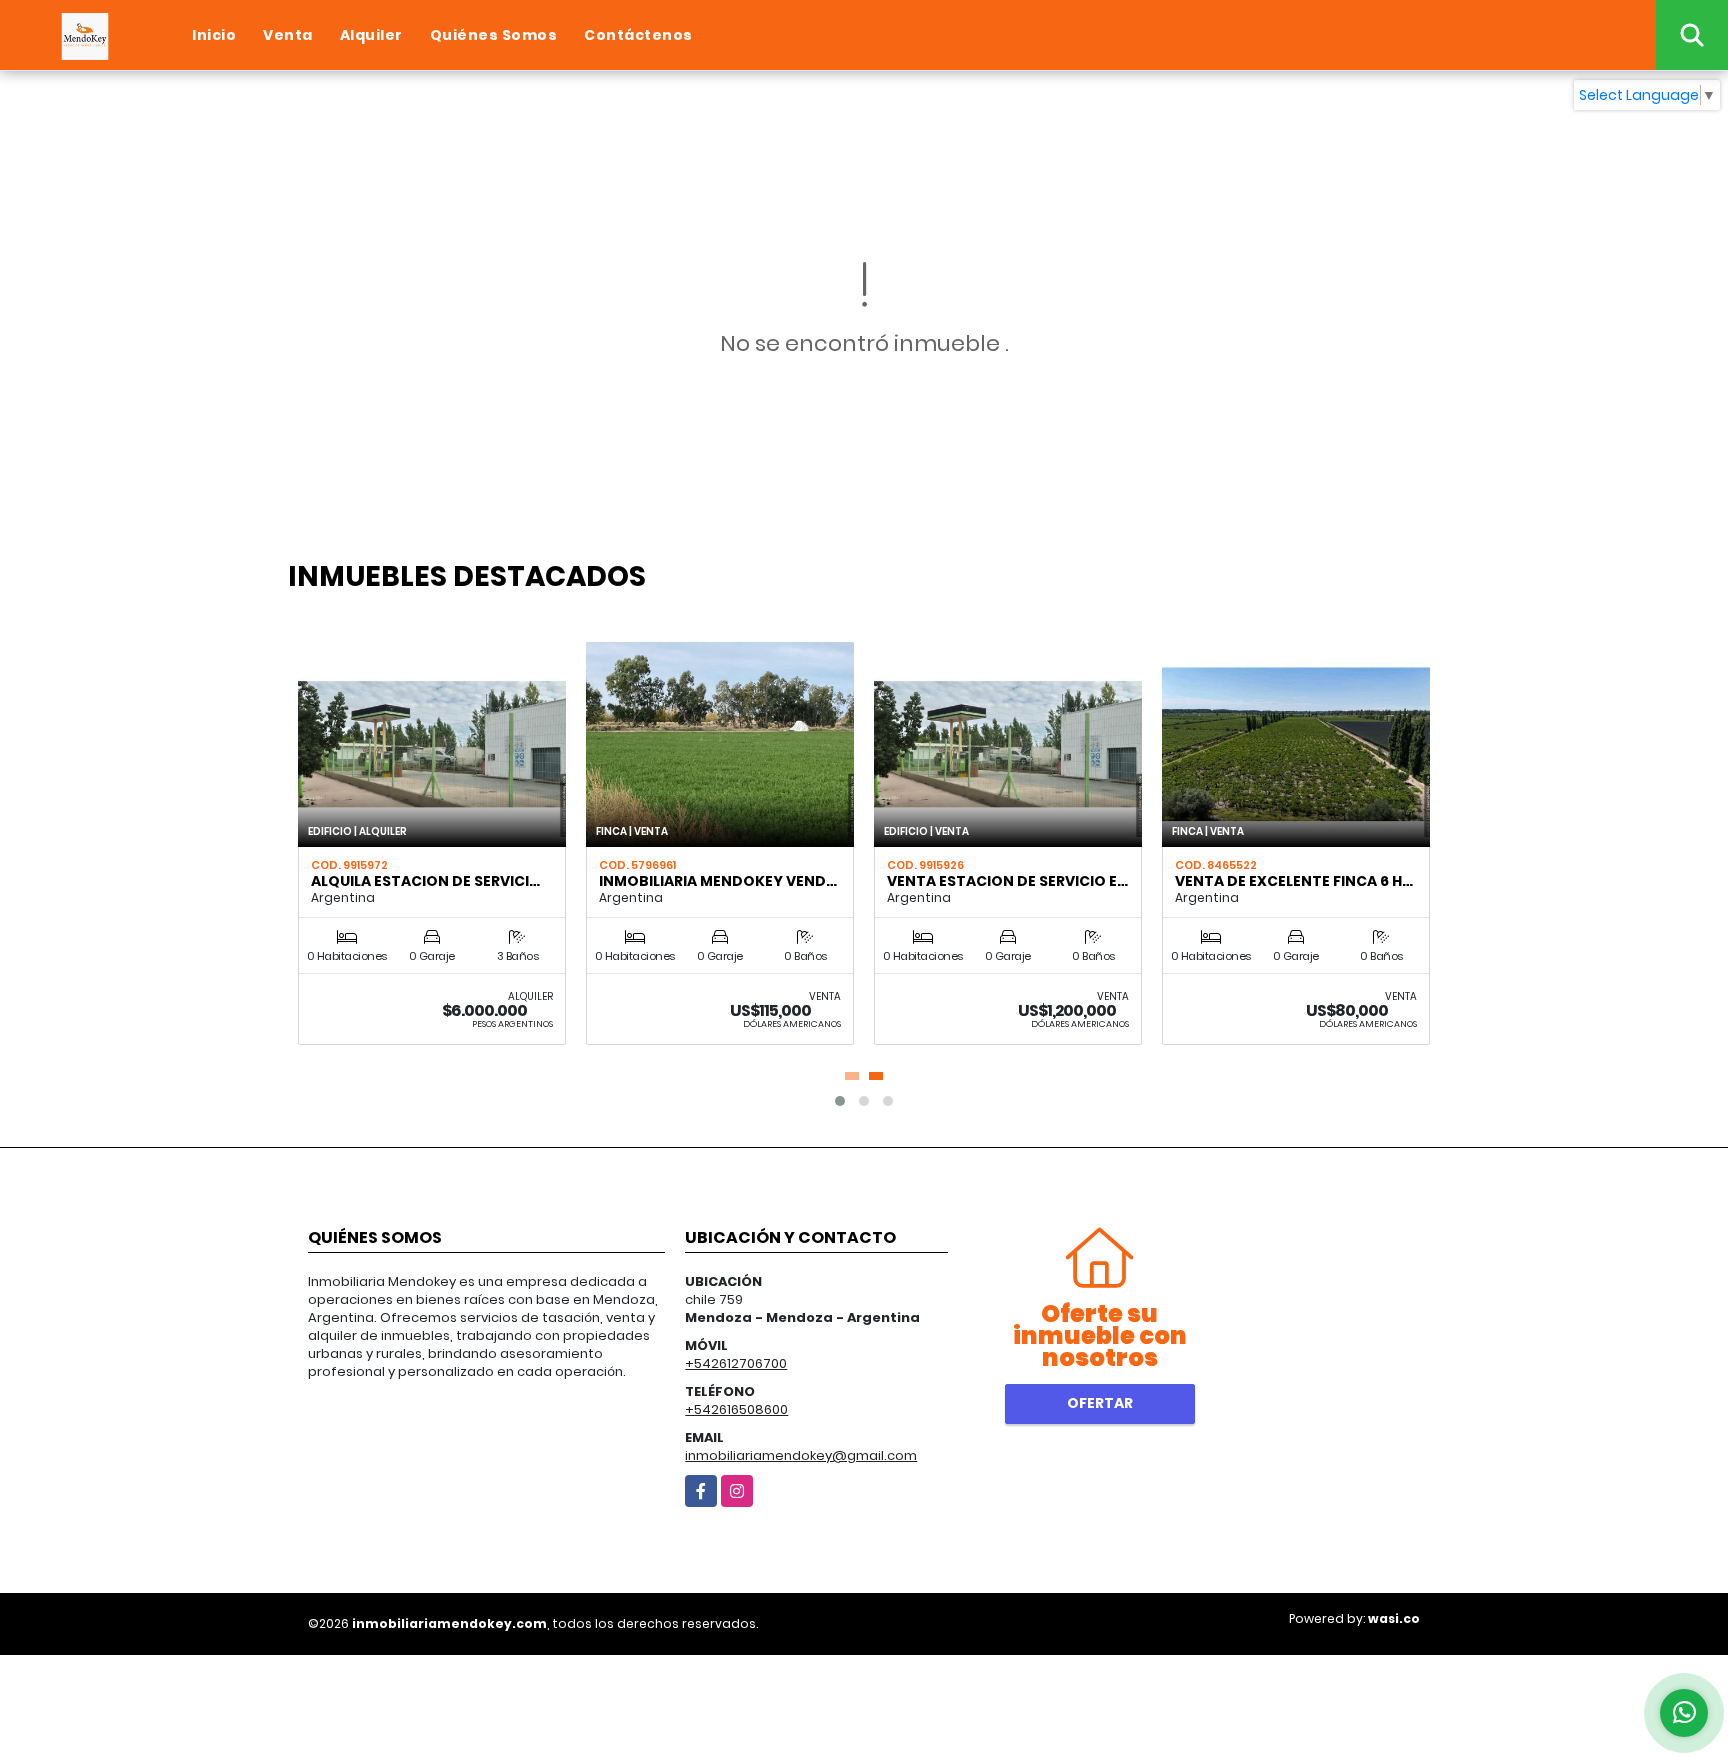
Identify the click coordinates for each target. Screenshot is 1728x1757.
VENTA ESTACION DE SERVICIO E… (1007, 881)
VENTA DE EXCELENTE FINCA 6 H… (1294, 881)
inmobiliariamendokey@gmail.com (801, 1455)
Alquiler (371, 35)
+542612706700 (736, 1363)
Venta (288, 35)
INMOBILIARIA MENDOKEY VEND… (718, 881)
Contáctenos (638, 35)
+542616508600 (736, 1409)
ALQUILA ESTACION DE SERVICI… (425, 881)
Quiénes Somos (494, 35)
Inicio (214, 35)
